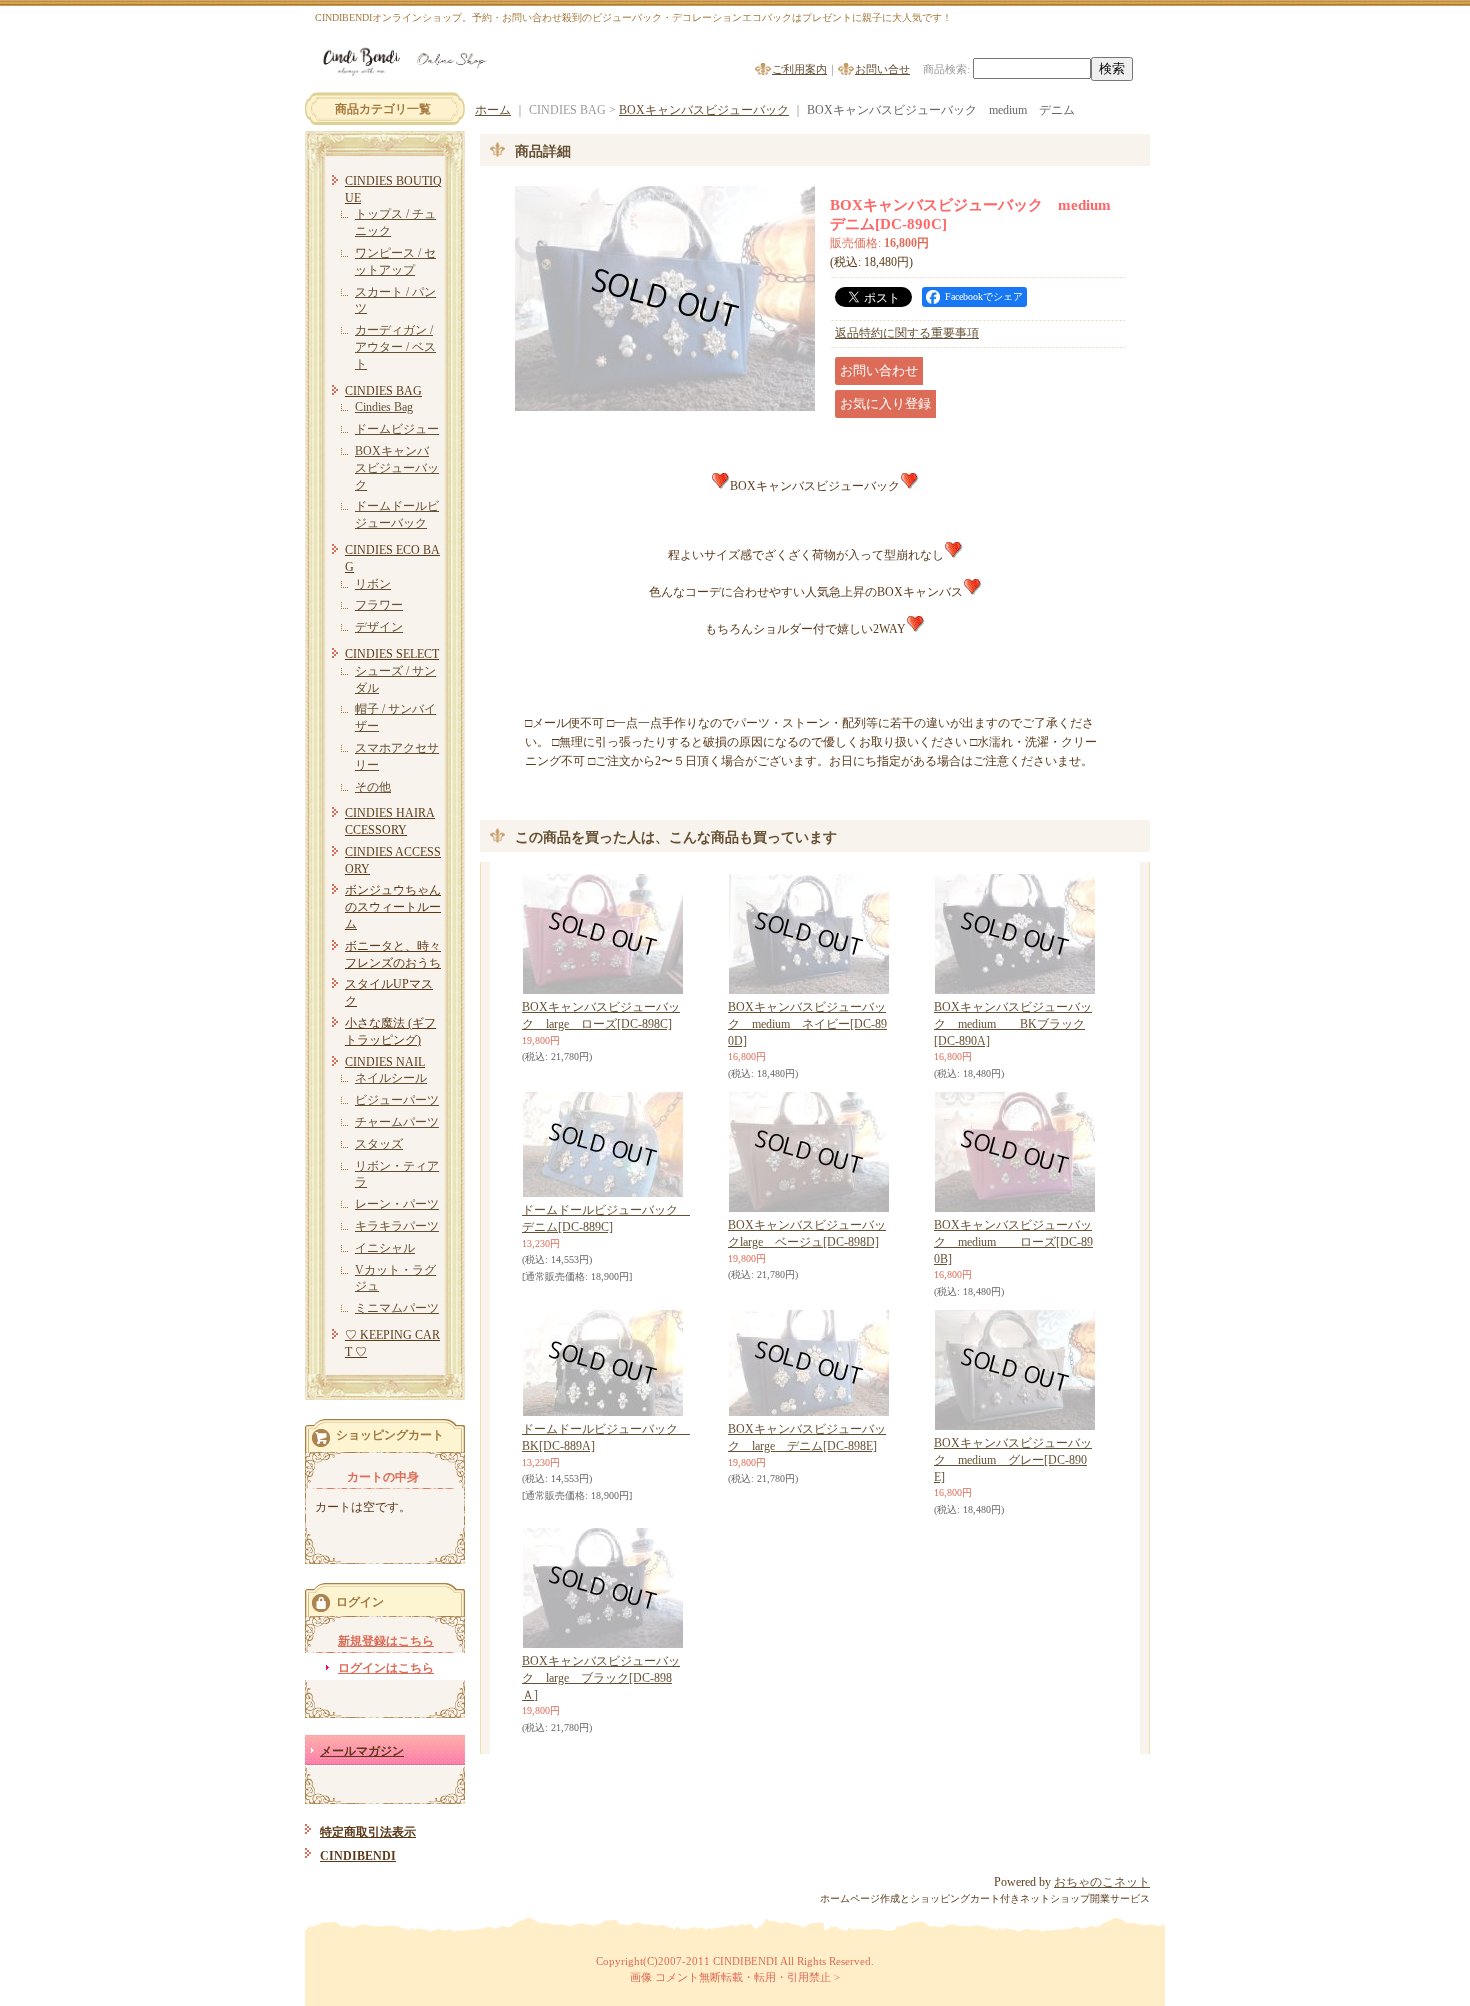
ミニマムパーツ (397, 1308)
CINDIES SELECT (392, 654)
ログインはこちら (386, 1668)
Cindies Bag (384, 407)
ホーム (493, 110)
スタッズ (379, 1144)
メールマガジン (362, 1751)
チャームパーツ (397, 1122)
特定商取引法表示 (368, 1832)
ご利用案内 (799, 69)
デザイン (379, 627)
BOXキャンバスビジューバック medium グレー (1013, 1460)
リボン (373, 584)
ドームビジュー (397, 429)
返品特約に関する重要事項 (907, 333)
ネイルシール (391, 1078)
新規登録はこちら (386, 1641)
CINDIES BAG (383, 391)
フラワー (379, 605)
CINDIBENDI (358, 1856)
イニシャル (385, 1248)
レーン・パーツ (397, 1204)
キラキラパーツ (397, 1226)
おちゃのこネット (1102, 1882)
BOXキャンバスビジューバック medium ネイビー (807, 1024)
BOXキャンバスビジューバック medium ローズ (1013, 1242)
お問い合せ (882, 69)
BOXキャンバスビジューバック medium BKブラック (1013, 1024)
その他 (373, 787)
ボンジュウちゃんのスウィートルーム (393, 907)
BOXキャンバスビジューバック (397, 468)
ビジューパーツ (397, 1100)
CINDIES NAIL (385, 1062)
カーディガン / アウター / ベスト (395, 347)
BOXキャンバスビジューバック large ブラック (601, 1678)
